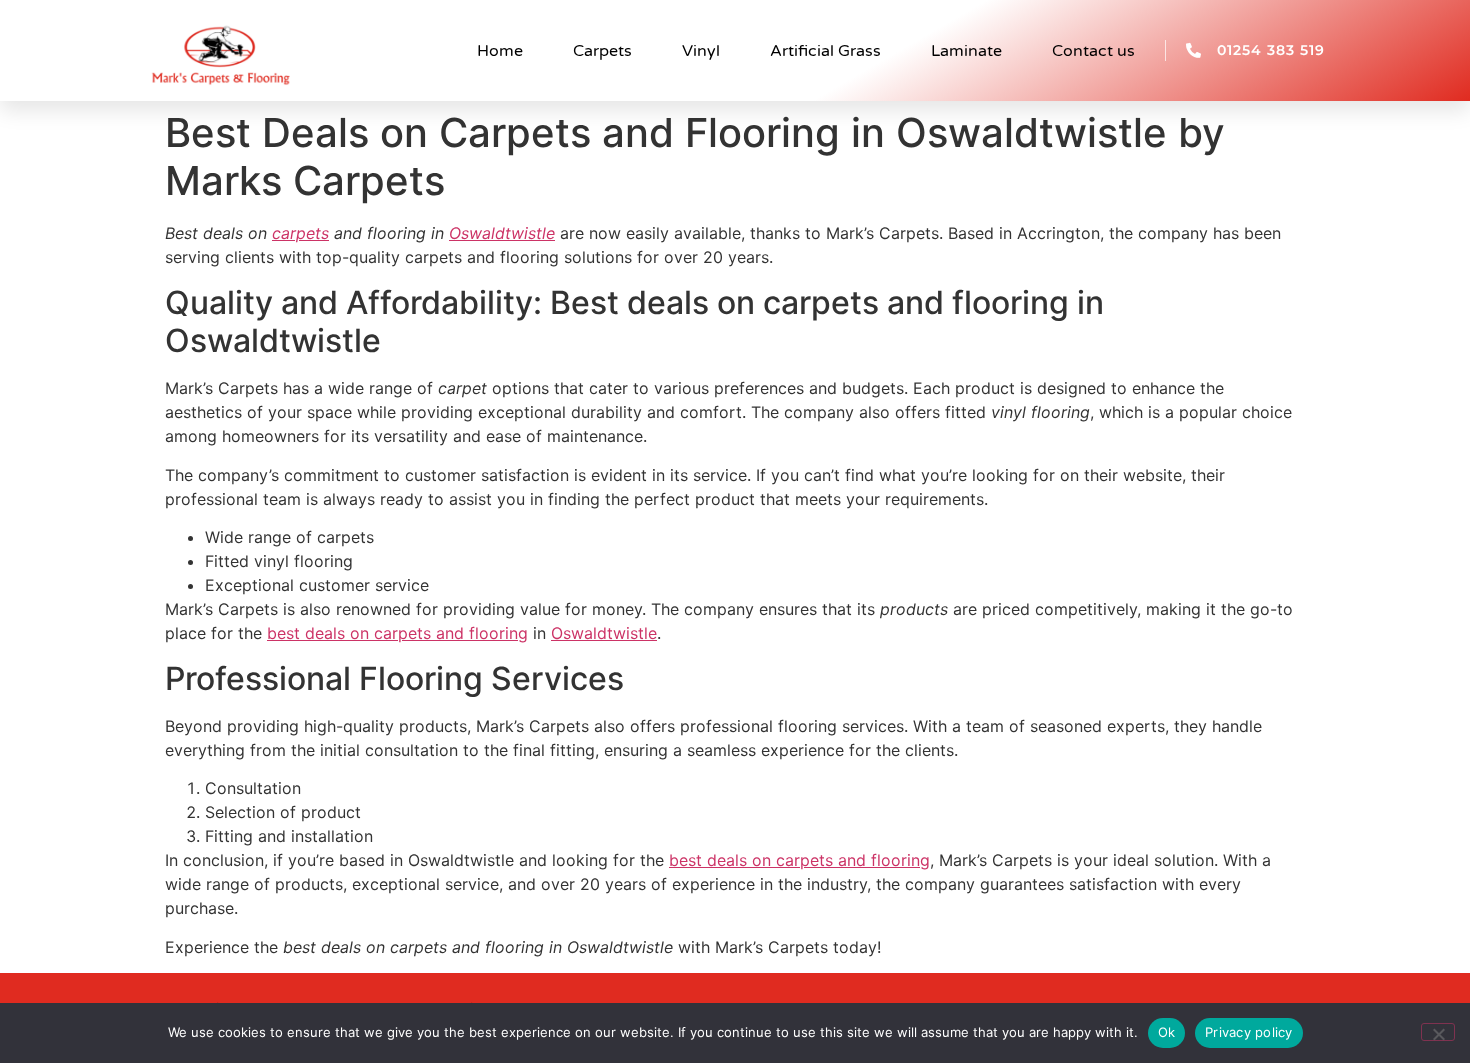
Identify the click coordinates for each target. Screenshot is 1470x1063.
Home (500, 51)
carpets (300, 233)
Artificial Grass (825, 51)
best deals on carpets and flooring (397, 633)
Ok (1167, 1032)
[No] (1438, 1032)
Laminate (966, 51)
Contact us (1093, 51)
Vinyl (701, 51)
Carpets (602, 51)
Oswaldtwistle (502, 233)
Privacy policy (1249, 1032)
